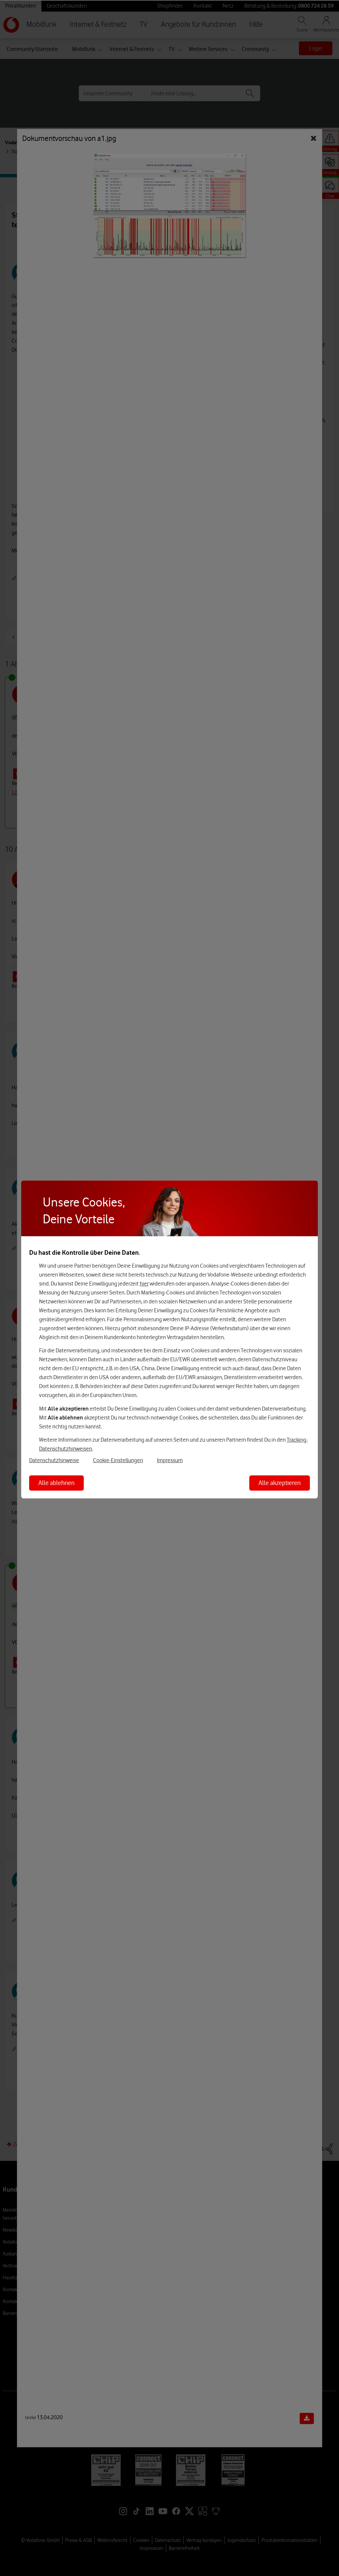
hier (144, 1283)
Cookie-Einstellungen (118, 1460)
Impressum (170, 1460)
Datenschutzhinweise (54, 1460)
